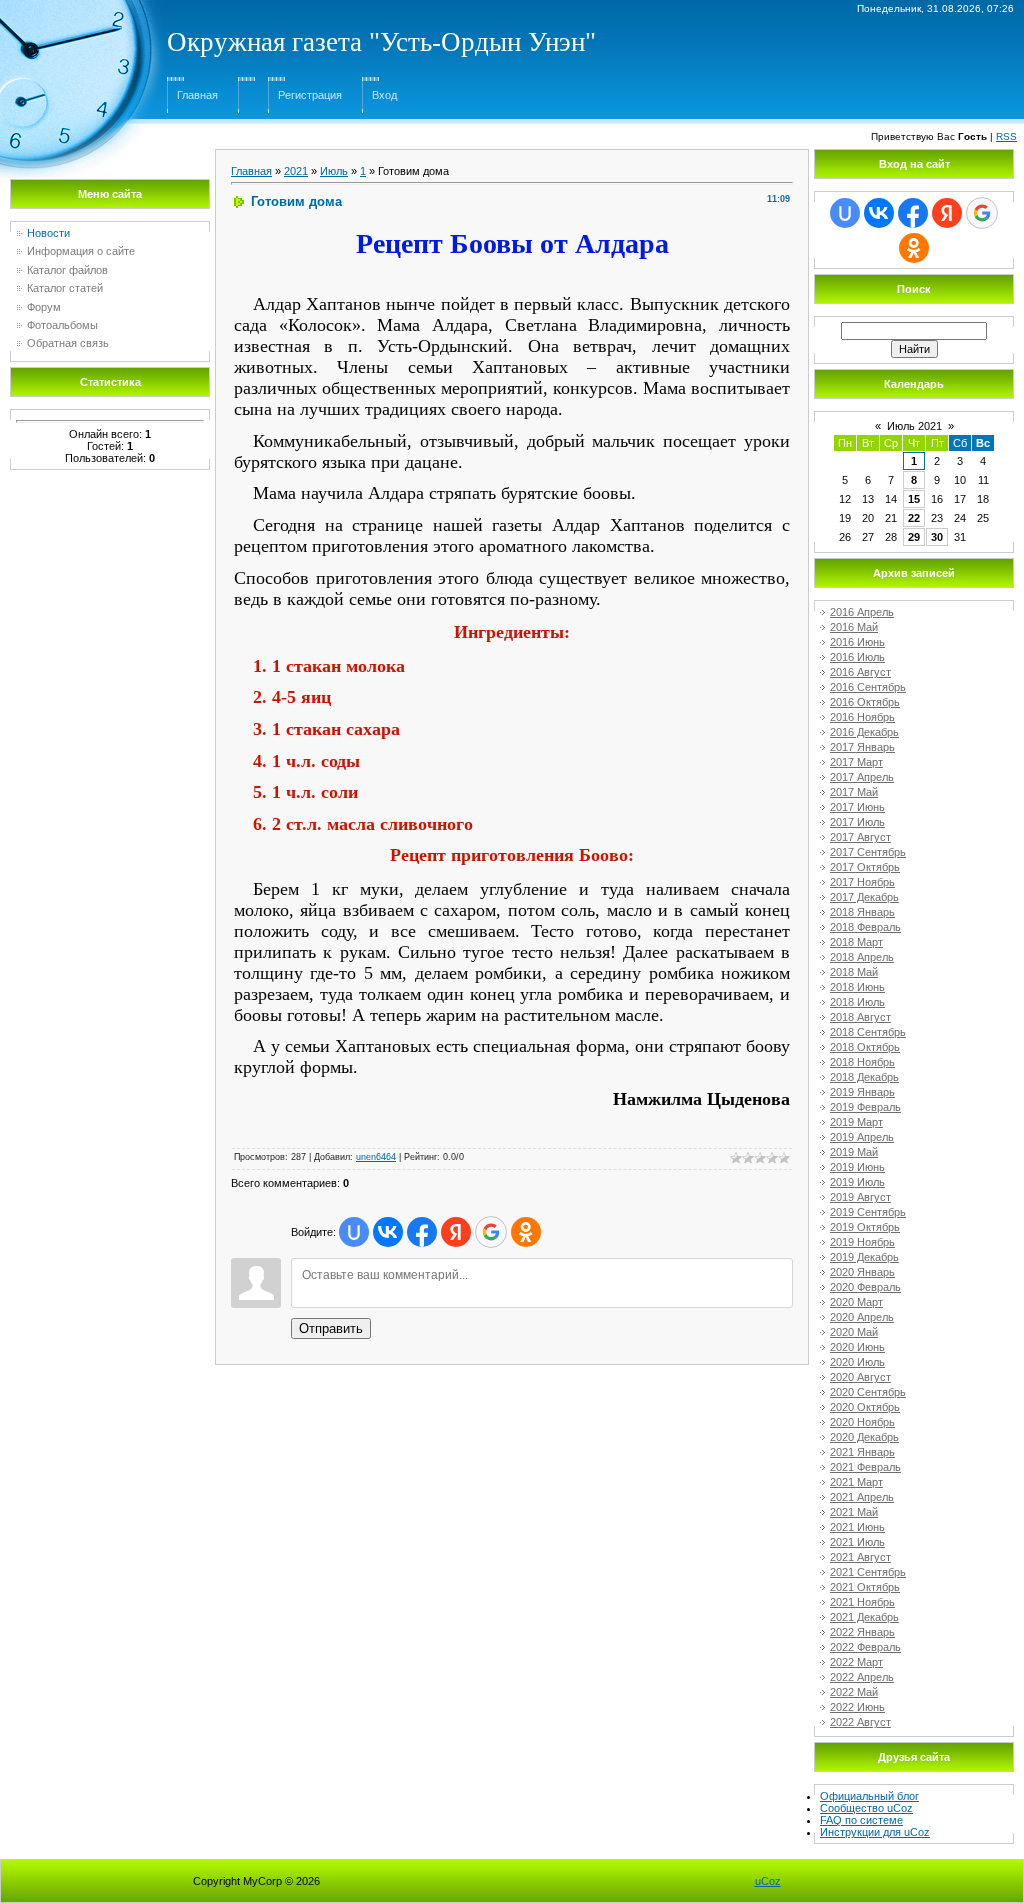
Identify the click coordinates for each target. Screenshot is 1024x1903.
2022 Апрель (862, 1677)
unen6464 (376, 1157)
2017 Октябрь (865, 867)
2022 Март (856, 1662)
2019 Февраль (865, 1107)
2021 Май (854, 1512)
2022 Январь (862, 1632)
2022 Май (854, 1692)
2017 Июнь (857, 807)
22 (914, 518)
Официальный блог (869, 1796)
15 (914, 499)
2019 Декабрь (864, 1257)
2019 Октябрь (865, 1227)
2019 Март (856, 1122)
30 (937, 537)
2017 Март (856, 762)
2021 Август (860, 1557)
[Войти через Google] (491, 1232)
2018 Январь (862, 912)
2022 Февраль (865, 1647)
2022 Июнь (857, 1707)
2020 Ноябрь (862, 1422)
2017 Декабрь (864, 897)
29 (914, 537)
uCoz (768, 1881)
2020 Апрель (862, 1317)
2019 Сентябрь (868, 1212)
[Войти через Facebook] (422, 1232)
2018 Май (854, 972)
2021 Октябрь (865, 1587)
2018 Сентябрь (868, 1032)
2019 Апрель (862, 1137)
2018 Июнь (857, 987)
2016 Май (854, 627)
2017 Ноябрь (862, 882)
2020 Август (860, 1377)
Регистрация (310, 95)
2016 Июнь (857, 642)
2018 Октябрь (865, 1047)
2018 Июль (857, 1002)
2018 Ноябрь (862, 1062)
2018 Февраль (865, 927)
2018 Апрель (862, 957)
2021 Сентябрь (868, 1572)
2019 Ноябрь (862, 1242)
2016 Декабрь (864, 732)
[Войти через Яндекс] (456, 1232)
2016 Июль (857, 657)
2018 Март (856, 942)
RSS (1006, 136)
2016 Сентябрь (868, 687)
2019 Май (854, 1152)
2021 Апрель (862, 1497)
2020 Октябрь (865, 1407)
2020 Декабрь (864, 1437)
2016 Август (860, 672)
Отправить (331, 1328)
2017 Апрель (862, 777)
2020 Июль (857, 1362)
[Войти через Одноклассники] (526, 1232)
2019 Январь (862, 1092)
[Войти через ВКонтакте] (388, 1232)
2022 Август (860, 1722)
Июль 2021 (914, 426)
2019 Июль (857, 1182)
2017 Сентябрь (868, 852)
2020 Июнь (857, 1347)
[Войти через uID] (354, 1232)
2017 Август (860, 837)
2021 (296, 171)
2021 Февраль (865, 1467)
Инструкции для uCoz (875, 1832)
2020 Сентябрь (868, 1392)
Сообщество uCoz (866, 1808)
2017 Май (854, 792)
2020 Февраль (865, 1287)
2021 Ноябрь (862, 1602)
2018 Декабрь (864, 1077)
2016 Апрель (862, 612)
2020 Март (856, 1302)
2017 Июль (857, 822)
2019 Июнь (857, 1167)
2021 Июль (857, 1542)
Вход (384, 95)
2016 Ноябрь (862, 717)
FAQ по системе (861, 1820)
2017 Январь (862, 747)
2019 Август (860, 1197)
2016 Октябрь (865, 702)
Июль (334, 171)
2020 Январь (862, 1272)
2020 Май (854, 1332)
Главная (197, 95)
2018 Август (860, 1017)
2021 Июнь (857, 1527)
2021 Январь (862, 1452)
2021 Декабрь (864, 1617)
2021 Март (856, 1482)
